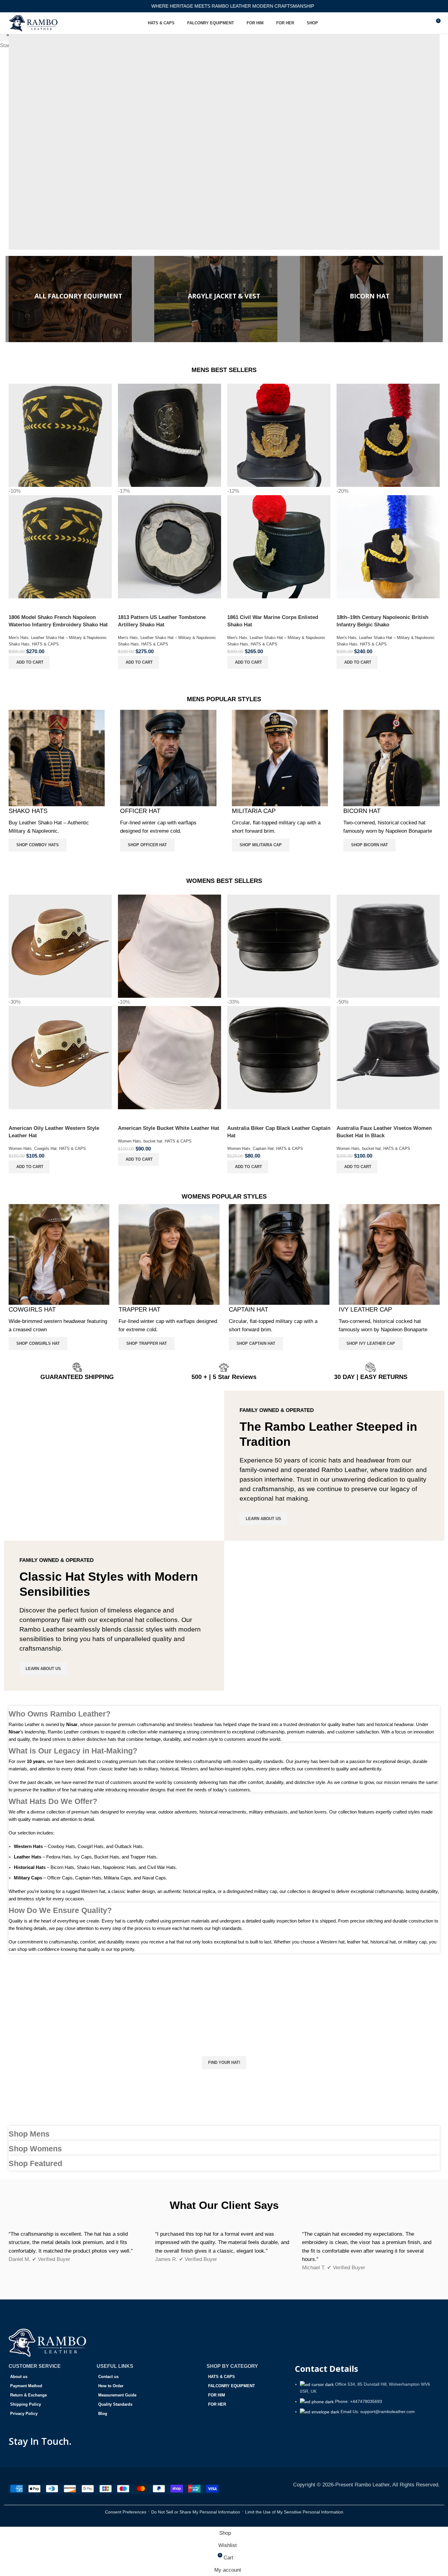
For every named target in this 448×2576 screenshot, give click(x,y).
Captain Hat (263, 1148)
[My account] (413, 23)
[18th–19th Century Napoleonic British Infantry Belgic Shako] (388, 435)
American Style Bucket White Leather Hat (169, 1128)
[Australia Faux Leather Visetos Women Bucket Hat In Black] (388, 946)
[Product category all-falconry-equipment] (78, 299)
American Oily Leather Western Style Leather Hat (54, 1132)
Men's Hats (19, 638)
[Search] (424, 23)
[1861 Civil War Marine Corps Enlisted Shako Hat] (279, 435)
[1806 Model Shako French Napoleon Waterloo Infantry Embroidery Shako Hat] (60, 435)
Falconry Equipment (220, 178)
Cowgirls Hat (45, 1148)
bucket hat (153, 1141)
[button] (29, 662)
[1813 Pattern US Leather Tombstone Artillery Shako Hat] (170, 435)
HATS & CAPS (45, 644)
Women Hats (20, 1148)
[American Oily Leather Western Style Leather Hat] (60, 946)
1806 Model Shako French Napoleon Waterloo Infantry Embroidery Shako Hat (58, 621)
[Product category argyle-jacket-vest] (224, 299)
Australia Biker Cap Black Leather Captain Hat (279, 1132)
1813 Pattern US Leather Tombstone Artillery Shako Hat (162, 621)
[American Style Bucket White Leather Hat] (170, 946)
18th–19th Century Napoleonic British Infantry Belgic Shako (382, 621)
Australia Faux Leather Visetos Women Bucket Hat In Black (384, 1132)
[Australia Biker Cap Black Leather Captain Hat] (279, 946)
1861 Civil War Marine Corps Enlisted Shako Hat (273, 621)
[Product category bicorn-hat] (370, 299)
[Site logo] (34, 23)
